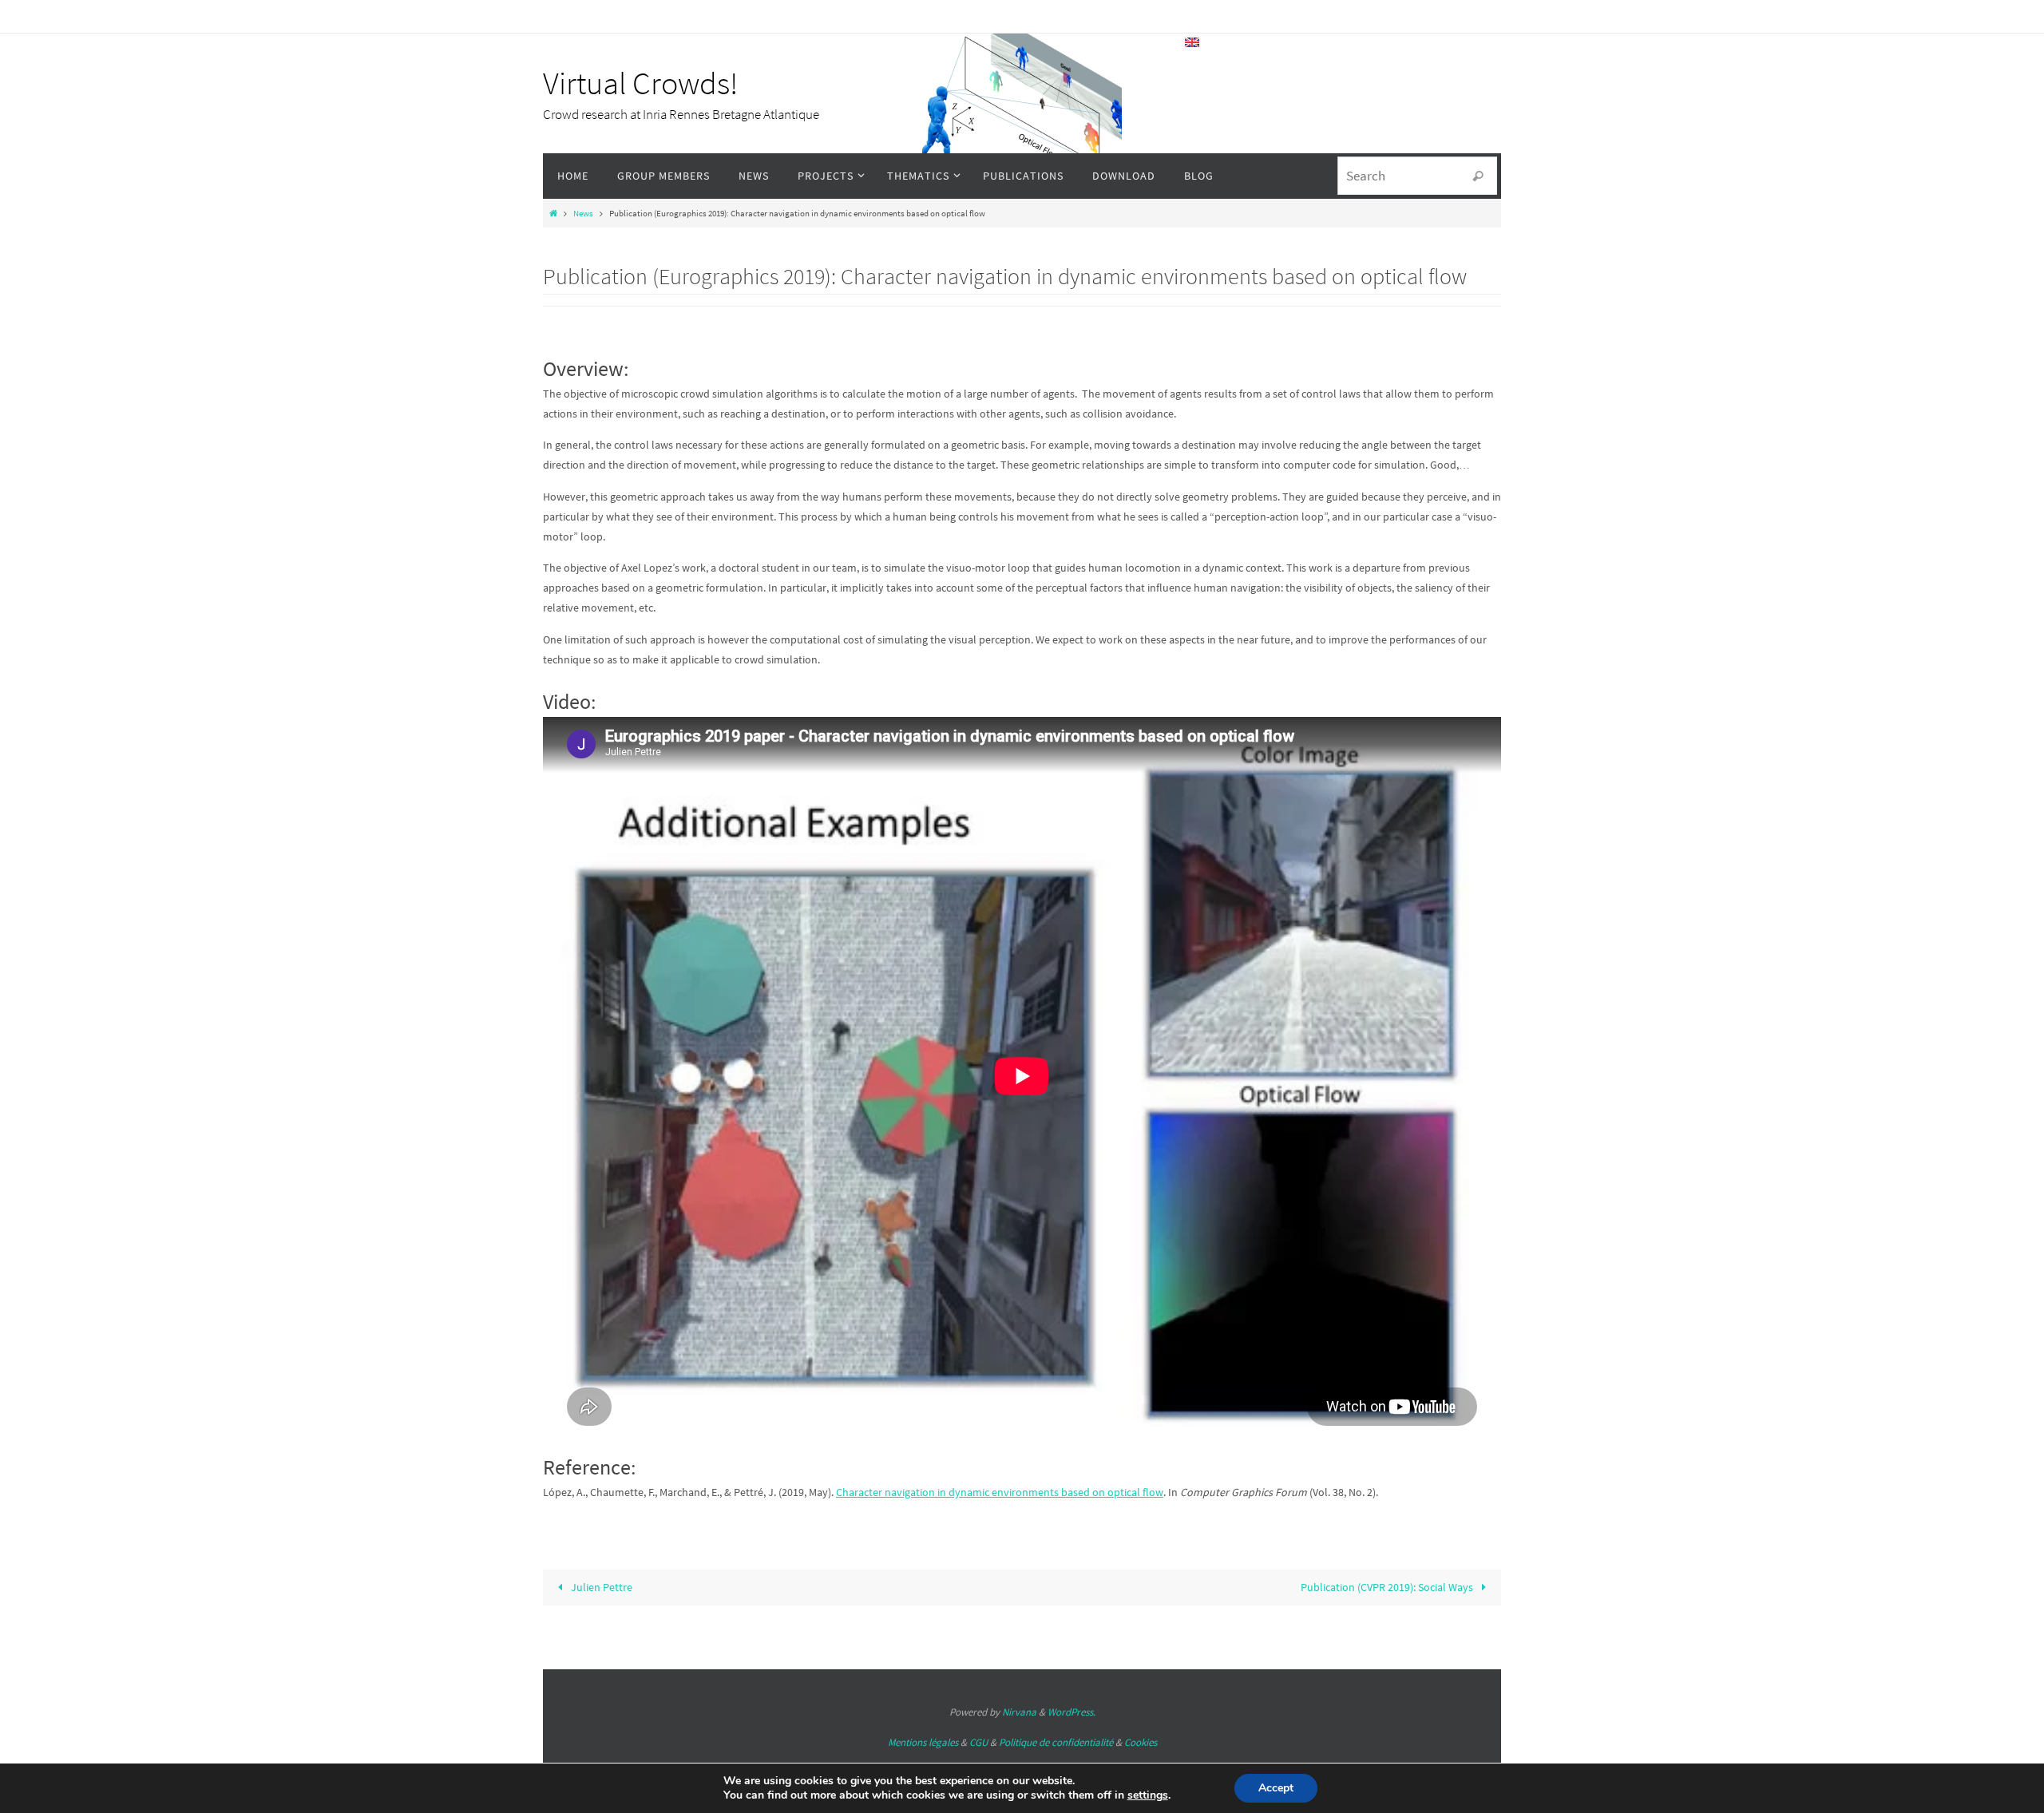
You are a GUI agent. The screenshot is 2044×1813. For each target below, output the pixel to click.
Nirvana (1019, 1712)
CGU (978, 1742)
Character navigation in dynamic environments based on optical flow (1000, 1492)
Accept (1276, 1788)
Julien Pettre (600, 1587)
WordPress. (1072, 1712)
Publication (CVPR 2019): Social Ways (1388, 1587)
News (583, 213)
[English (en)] (1193, 42)
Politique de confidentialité (1056, 1742)
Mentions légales (923, 1742)
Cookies (1141, 1742)
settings (1148, 1795)
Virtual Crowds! (640, 83)
